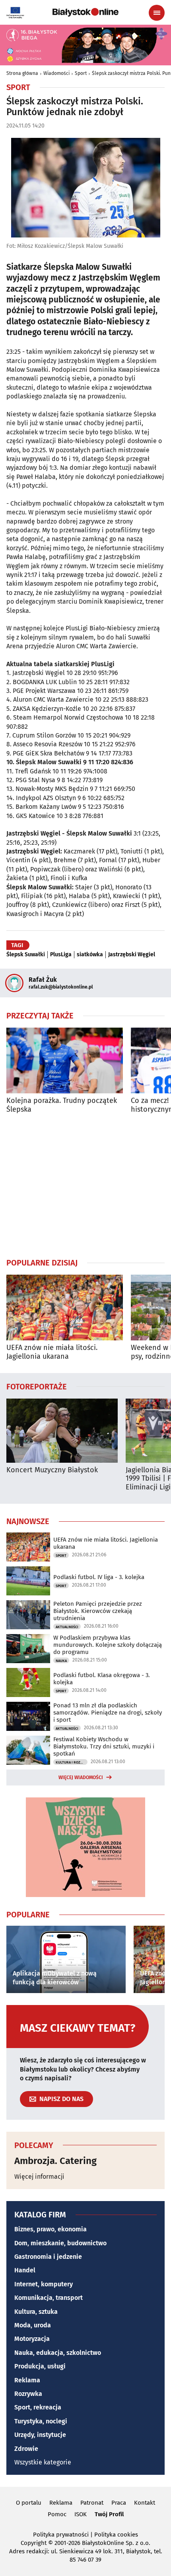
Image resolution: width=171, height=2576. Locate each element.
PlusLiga (61, 955)
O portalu (29, 2503)
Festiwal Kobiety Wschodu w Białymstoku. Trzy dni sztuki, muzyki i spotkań (104, 1746)
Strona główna (22, 73)
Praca (119, 2503)
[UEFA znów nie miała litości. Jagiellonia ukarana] (65, 1308)
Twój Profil (109, 2514)
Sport (81, 73)
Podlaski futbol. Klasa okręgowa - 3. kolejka (102, 1679)
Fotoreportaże (37, 1386)
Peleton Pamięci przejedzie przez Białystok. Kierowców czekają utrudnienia (98, 1611)
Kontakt (145, 2503)
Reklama (27, 2380)
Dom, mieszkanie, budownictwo (60, 2243)
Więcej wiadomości (81, 1777)
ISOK (81, 2514)
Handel (25, 2270)
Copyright (34, 2543)
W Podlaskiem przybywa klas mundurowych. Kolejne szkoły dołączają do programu (108, 1645)
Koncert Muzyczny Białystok (52, 1470)
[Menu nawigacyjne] (157, 13)
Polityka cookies (116, 2535)
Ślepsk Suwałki (26, 955)
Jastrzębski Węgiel (132, 955)
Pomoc (57, 2514)
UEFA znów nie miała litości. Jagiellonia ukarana (52, 1352)
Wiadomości (56, 73)
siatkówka (90, 955)
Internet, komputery (44, 2284)
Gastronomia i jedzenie (48, 2257)
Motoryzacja (32, 2339)
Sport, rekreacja (38, 2407)
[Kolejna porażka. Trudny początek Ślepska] (65, 1060)
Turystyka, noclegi (41, 2421)
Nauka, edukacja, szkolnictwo (58, 2353)
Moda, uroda (33, 2325)
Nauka (61, 1661)
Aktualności (67, 1627)
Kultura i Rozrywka (72, 1762)
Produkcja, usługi (40, 2366)
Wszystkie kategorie (43, 2462)
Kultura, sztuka (36, 2312)
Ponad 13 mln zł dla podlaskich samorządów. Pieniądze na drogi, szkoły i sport (108, 1713)
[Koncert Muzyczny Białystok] (62, 1431)
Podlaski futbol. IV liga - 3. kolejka (99, 1577)
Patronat (92, 2503)
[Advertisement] (85, 1185)
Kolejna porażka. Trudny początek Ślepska (62, 1105)
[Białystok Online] (85, 12)
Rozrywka (28, 2394)
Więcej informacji (39, 2177)
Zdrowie (26, 2449)
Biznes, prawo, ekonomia (51, 2229)
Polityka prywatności (61, 2535)
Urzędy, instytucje (40, 2435)
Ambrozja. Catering (55, 2161)
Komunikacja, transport (49, 2298)
